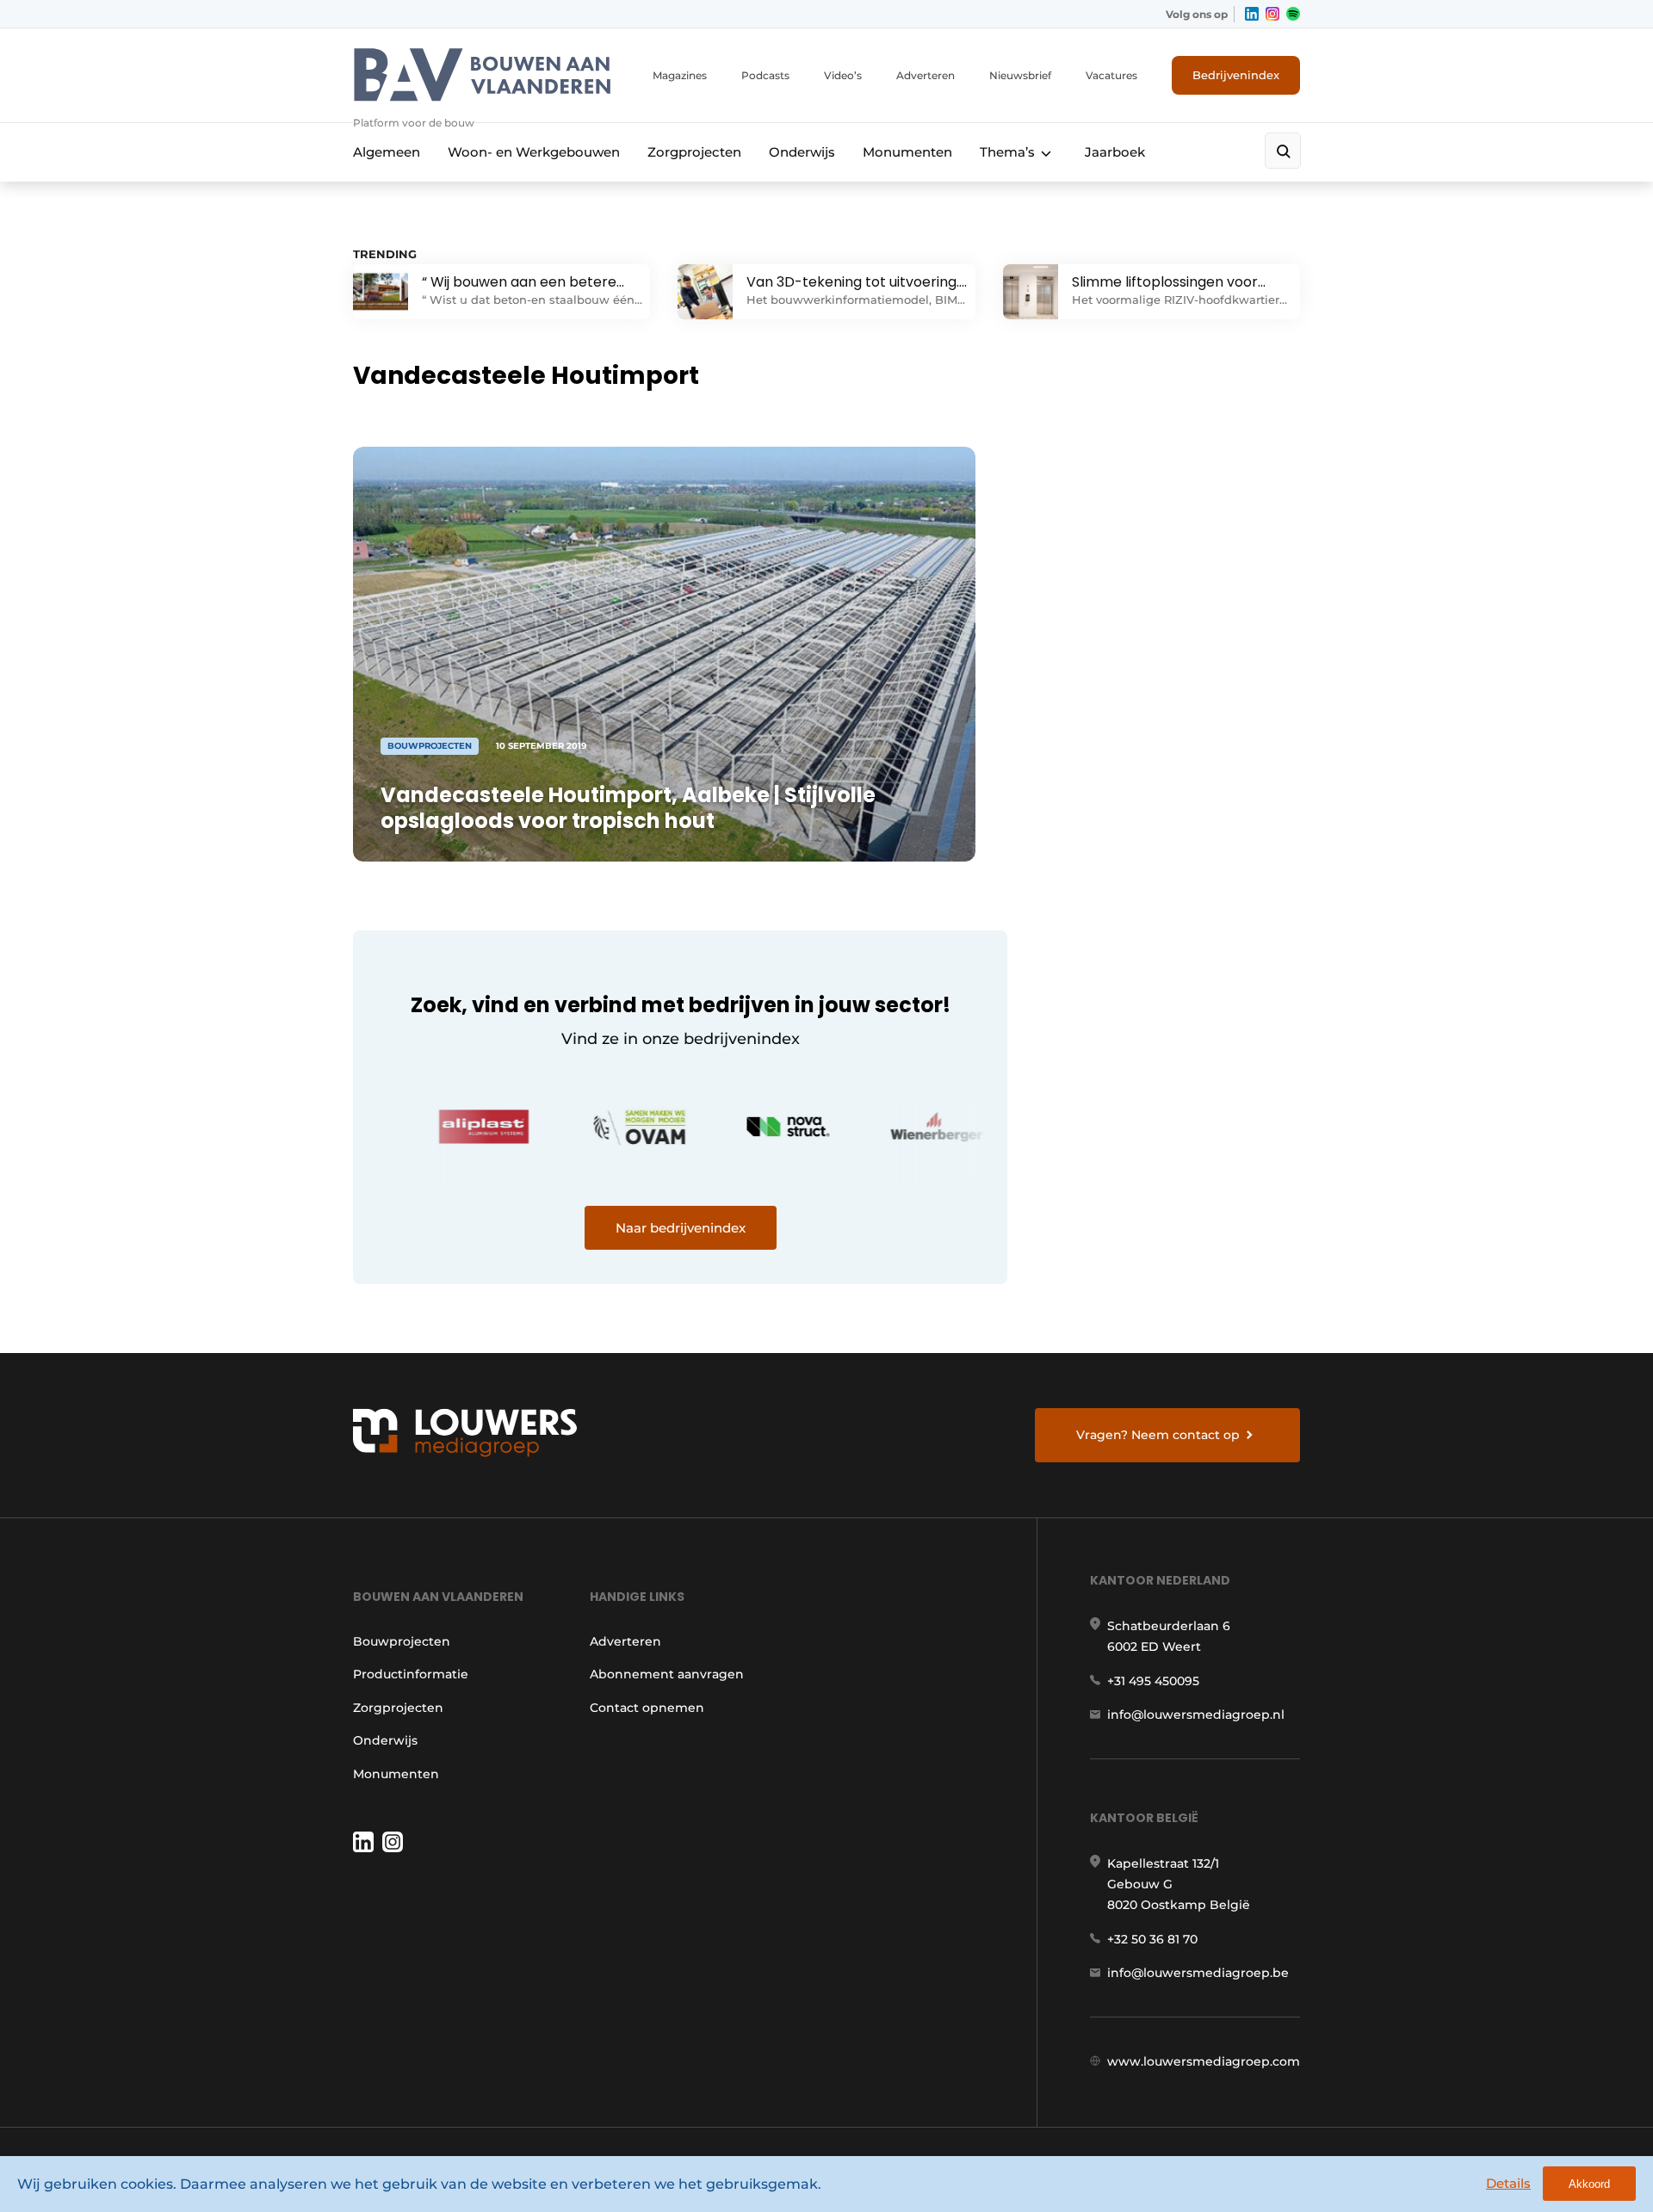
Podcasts (765, 75)
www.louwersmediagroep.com (1204, 2061)
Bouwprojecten (402, 1641)
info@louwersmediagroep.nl (1196, 1715)
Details (1508, 2183)
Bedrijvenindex (1236, 75)
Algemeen (387, 152)
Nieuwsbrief (1020, 75)
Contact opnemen (647, 1708)
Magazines (680, 75)
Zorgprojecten (694, 152)
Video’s (843, 75)
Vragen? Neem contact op (1158, 1435)
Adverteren (926, 75)
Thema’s (1007, 152)
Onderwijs (802, 152)
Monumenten (907, 152)
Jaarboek (1115, 152)
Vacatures (1111, 75)
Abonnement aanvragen (667, 1674)
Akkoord (1589, 2184)
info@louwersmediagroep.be (1198, 1973)
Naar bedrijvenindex (681, 1228)
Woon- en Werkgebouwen (534, 152)
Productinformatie (411, 1674)
